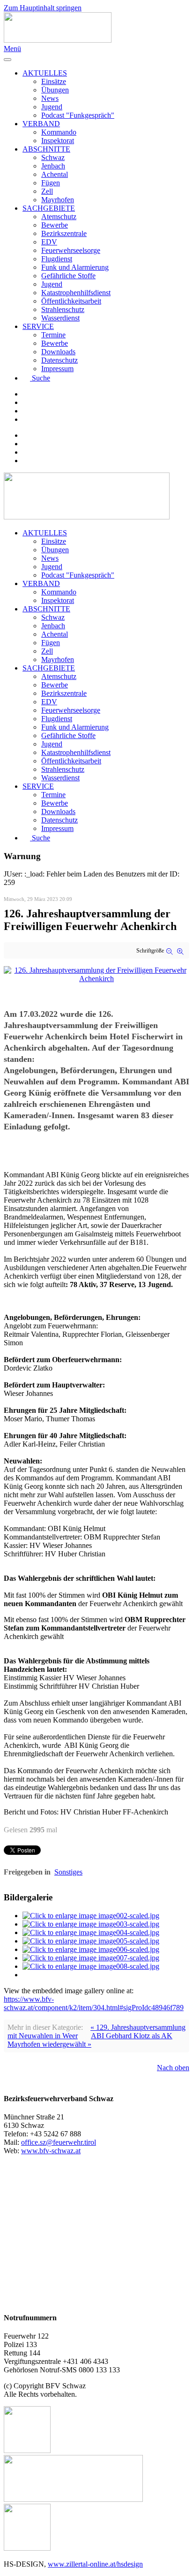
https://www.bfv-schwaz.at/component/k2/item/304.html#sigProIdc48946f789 (94, 2003)
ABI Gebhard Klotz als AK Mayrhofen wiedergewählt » (90, 2040)
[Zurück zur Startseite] (58, 40)
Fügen (51, 183)
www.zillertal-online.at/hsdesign (95, 2564)
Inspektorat (58, 141)
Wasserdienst (60, 318)
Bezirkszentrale (64, 233)
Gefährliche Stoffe (68, 276)
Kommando (59, 132)
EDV (49, 242)
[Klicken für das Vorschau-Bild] (96, 979)
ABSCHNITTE (46, 149)
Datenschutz (59, 360)
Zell (47, 191)
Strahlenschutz (63, 309)
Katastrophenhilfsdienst (76, 293)
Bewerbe (55, 225)
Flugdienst (57, 259)
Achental (55, 174)
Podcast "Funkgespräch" (78, 115)
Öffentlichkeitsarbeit (71, 301)
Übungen (55, 90)
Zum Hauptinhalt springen (43, 8)
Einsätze (54, 81)
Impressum (57, 369)
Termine (53, 335)
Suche (41, 378)
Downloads (58, 352)
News (50, 98)
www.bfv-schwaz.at (51, 2151)
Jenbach (53, 166)
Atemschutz (59, 217)
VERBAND (41, 124)
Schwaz (53, 157)
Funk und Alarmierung (75, 267)
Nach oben (173, 2068)
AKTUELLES (45, 73)
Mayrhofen (58, 200)
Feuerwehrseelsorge (71, 250)
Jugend (52, 107)
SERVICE (38, 326)
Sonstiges (68, 1872)
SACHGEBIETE (49, 208)
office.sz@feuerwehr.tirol (59, 2142)
